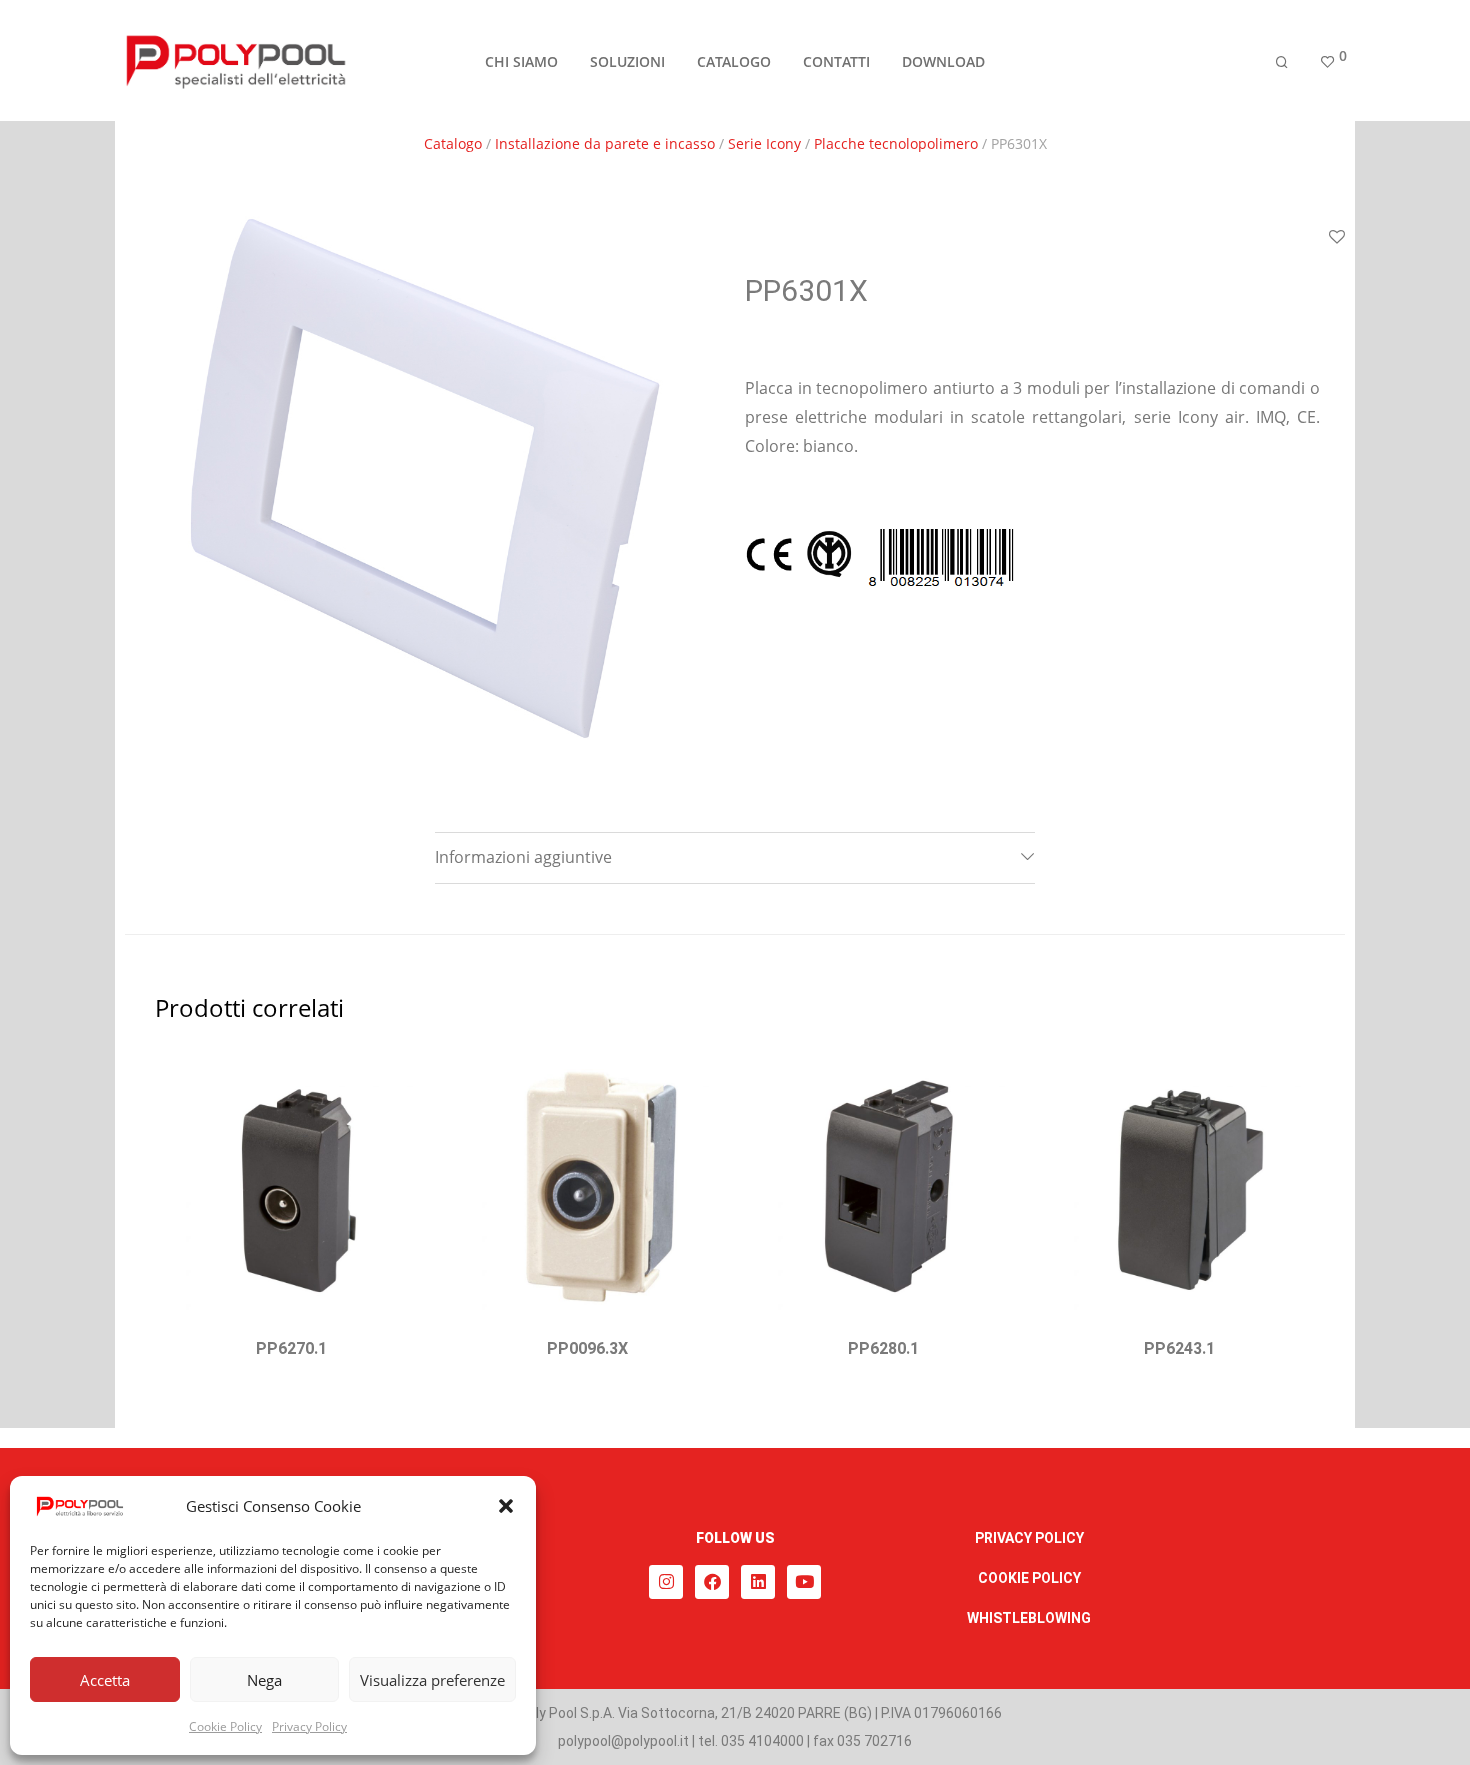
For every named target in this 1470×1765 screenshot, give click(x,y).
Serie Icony (764, 143)
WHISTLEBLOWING (1029, 1618)
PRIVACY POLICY (1029, 1538)
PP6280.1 (883, 1348)
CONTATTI (836, 61)
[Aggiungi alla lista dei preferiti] (402, 1076)
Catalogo (453, 143)
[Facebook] (712, 1582)
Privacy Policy (309, 1726)
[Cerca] (1282, 62)
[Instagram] (666, 1582)
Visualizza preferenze (432, 1680)
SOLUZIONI (627, 61)
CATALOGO (734, 61)
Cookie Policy (225, 1726)
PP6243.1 (1179, 1348)
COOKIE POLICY (1029, 1578)
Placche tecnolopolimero (896, 143)
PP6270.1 (291, 1348)
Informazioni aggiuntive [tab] (523, 857)
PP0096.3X (587, 1348)
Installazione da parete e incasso (605, 143)
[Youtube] (804, 1582)
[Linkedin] (758, 1582)
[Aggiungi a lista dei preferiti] (1337, 238)
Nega (264, 1680)
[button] (506, 1506)
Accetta (105, 1680)
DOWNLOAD (943, 61)
